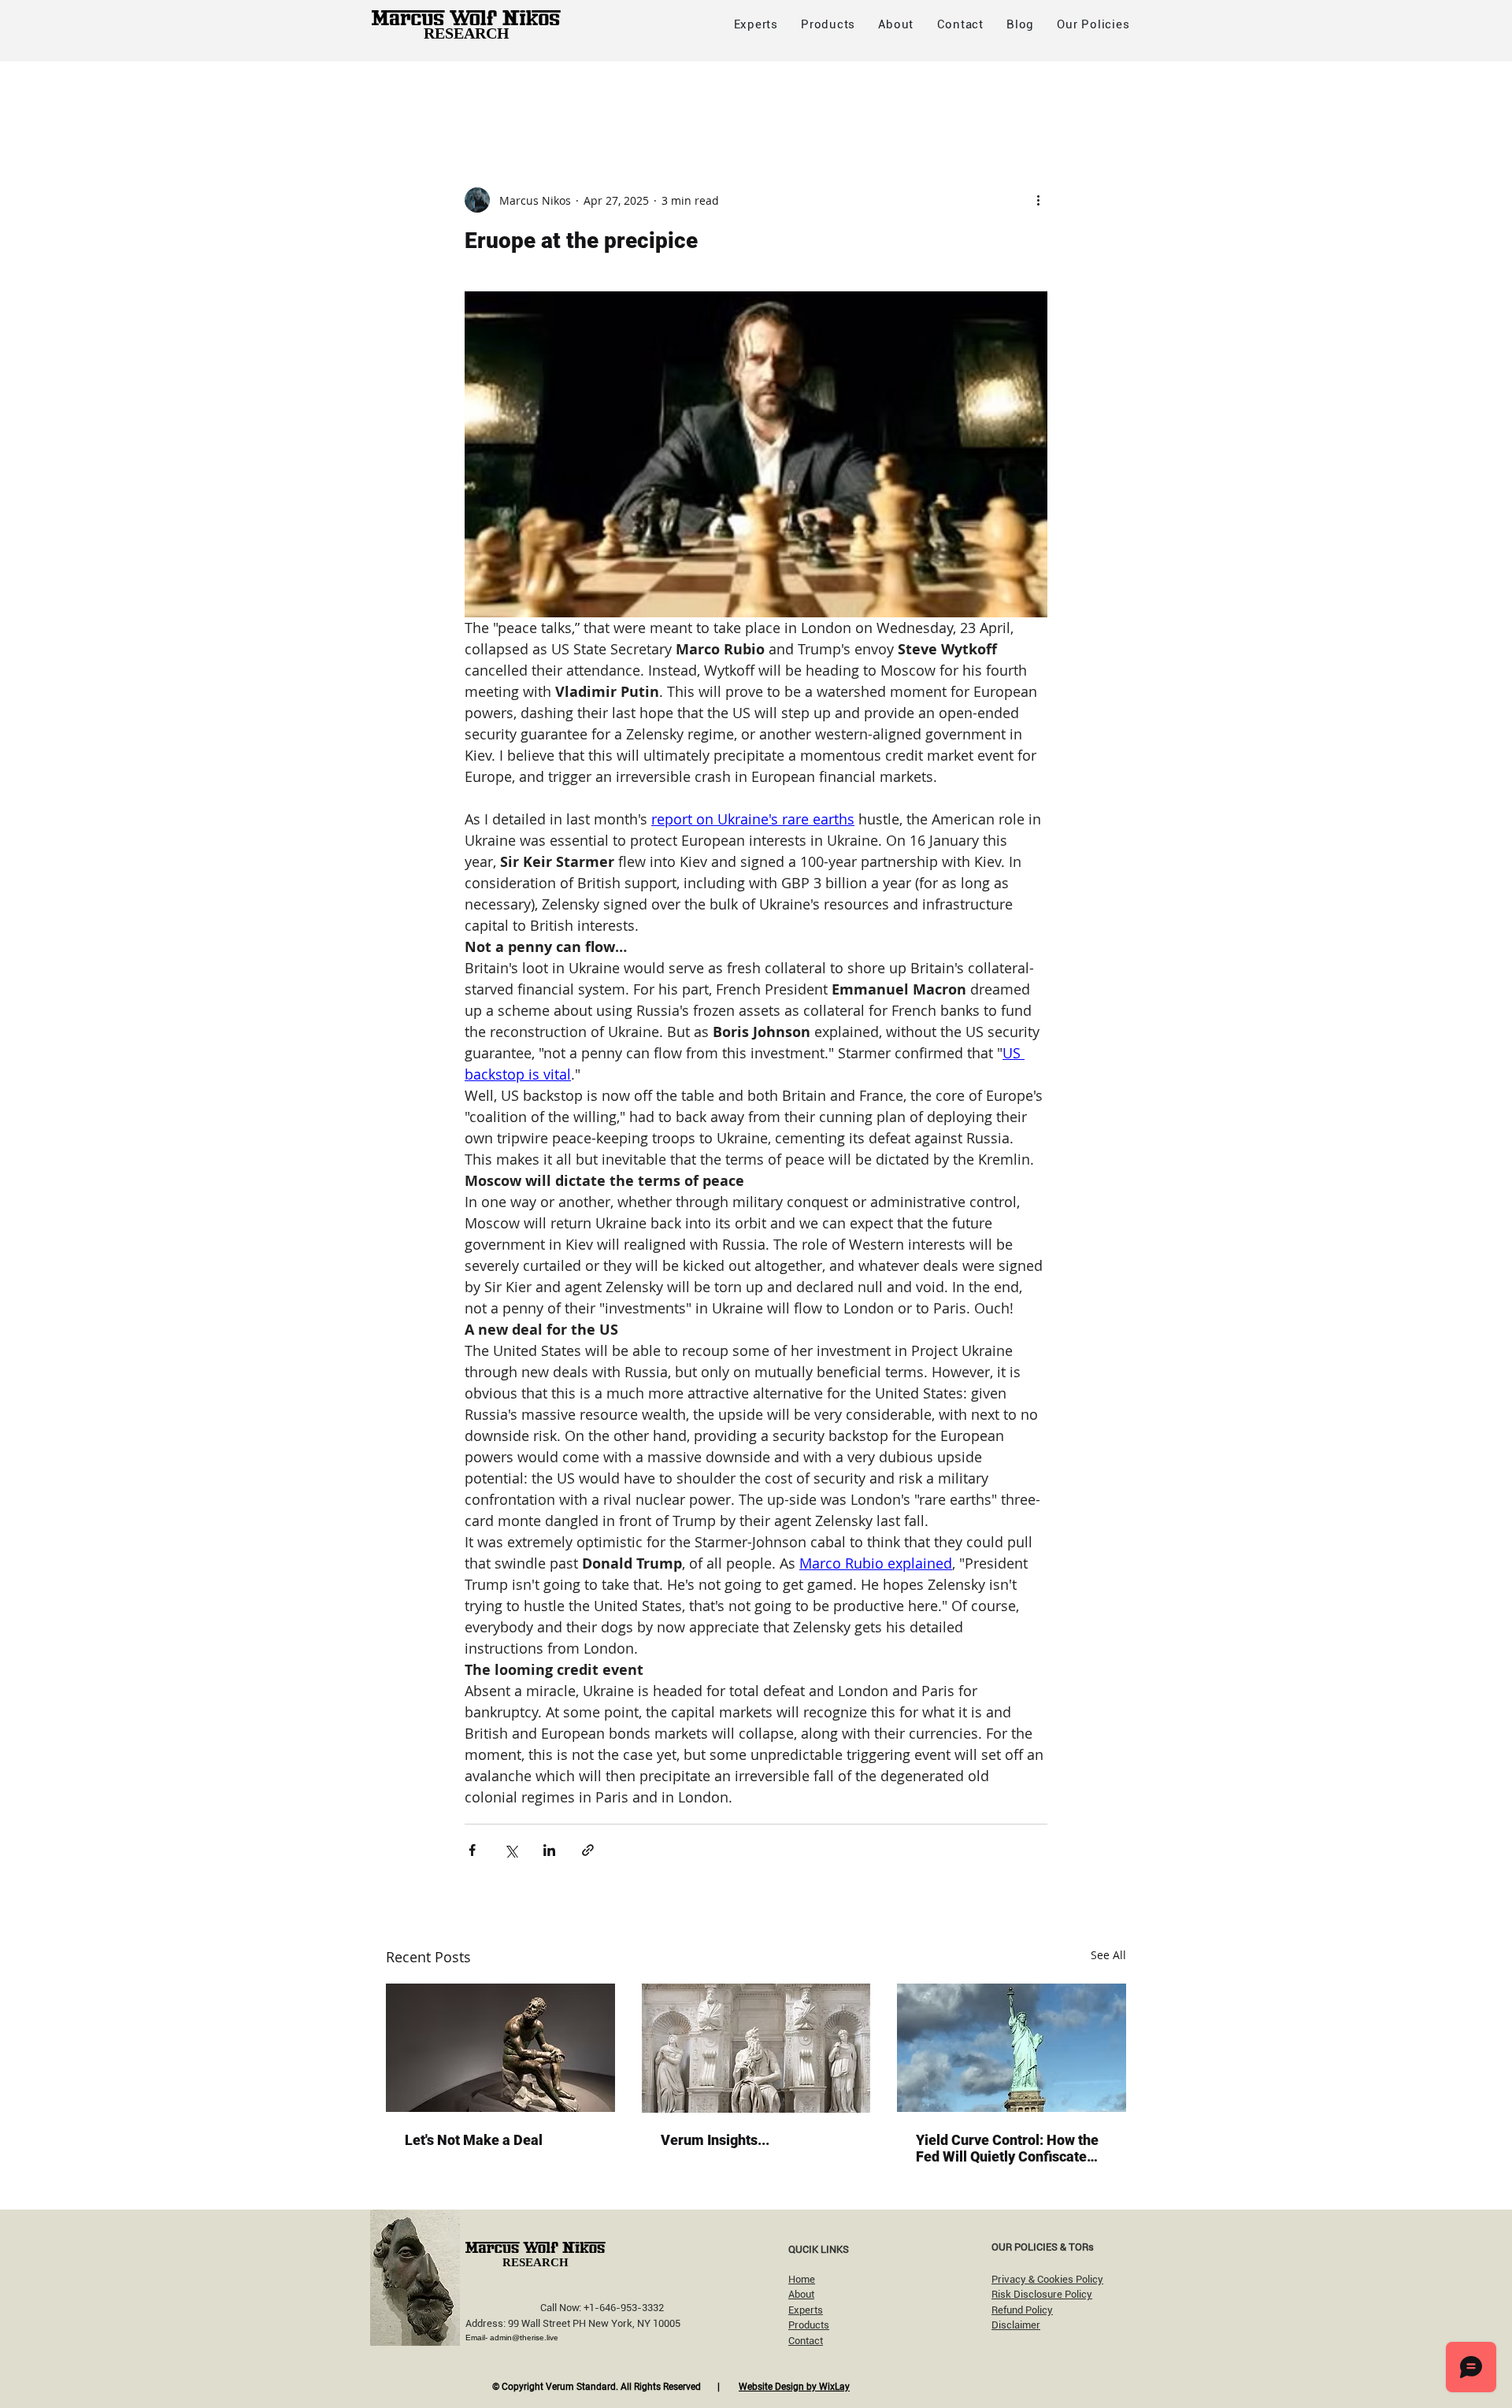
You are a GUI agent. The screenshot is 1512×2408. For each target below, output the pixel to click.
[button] (1093, 24)
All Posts (410, 93)
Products (809, 2325)
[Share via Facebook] (472, 1850)
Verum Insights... (715, 2140)
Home (802, 2279)
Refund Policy (1022, 2310)
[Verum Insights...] (756, 2048)
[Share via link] (588, 1850)
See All (1108, 1955)
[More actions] (1038, 200)
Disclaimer (1016, 2325)
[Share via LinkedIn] (549, 1850)
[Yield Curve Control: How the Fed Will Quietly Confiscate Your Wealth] (1012, 2048)
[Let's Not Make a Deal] (500, 2048)
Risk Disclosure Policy (1042, 2294)
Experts (806, 2310)
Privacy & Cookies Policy (1047, 2279)
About (801, 2294)
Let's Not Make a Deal (474, 2140)
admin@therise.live (524, 2338)
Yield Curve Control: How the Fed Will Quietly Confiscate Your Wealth (1007, 2148)
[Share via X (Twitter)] (511, 1850)
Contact (806, 2341)
